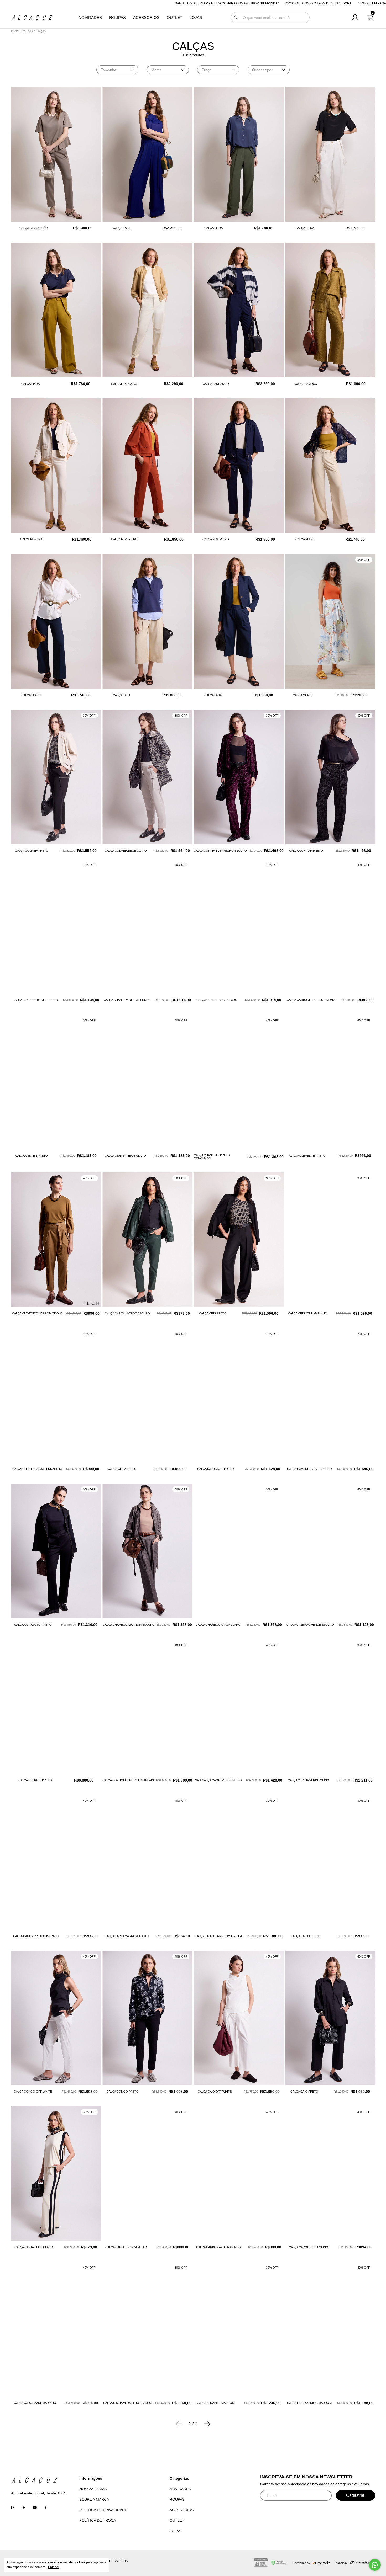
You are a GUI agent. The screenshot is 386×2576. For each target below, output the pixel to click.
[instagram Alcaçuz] (13, 2508)
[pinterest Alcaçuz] (46, 2508)
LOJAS (196, 18)
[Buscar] (236, 18)
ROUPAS (118, 18)
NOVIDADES (90, 18)
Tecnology (341, 2563)
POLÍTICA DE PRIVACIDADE (103, 2510)
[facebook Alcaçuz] (24, 2508)
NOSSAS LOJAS (93, 2489)
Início (15, 31)
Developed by (301, 2563)
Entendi (54, 2567)
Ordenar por (262, 70)
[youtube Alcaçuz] (35, 2508)
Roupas (27, 31)
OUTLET (174, 18)
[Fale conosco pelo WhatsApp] (375, 2565)
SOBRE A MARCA (94, 2499)
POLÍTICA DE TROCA (98, 2520)
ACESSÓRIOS (146, 18)
